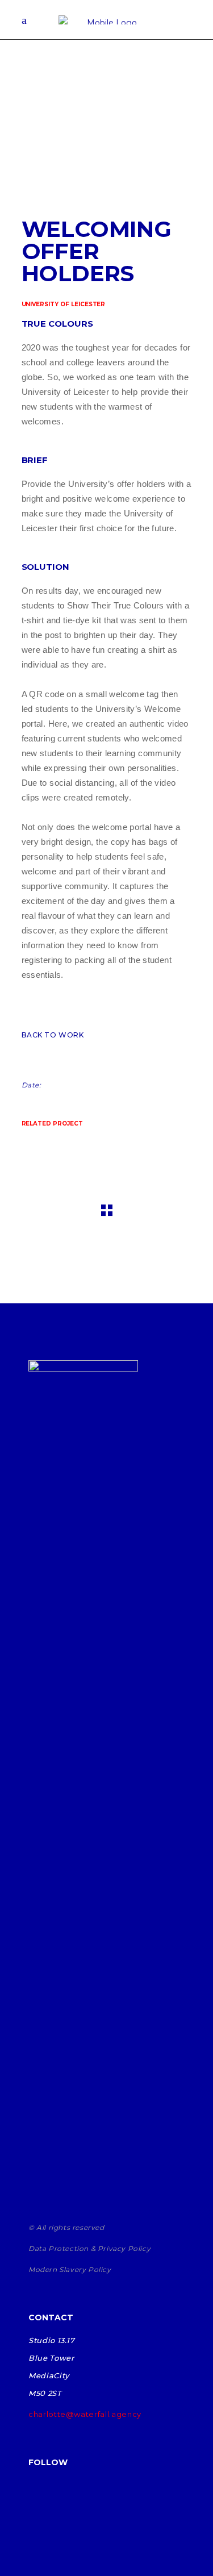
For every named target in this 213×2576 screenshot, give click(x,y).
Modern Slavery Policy (70, 2269)
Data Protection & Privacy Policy (89, 2248)
